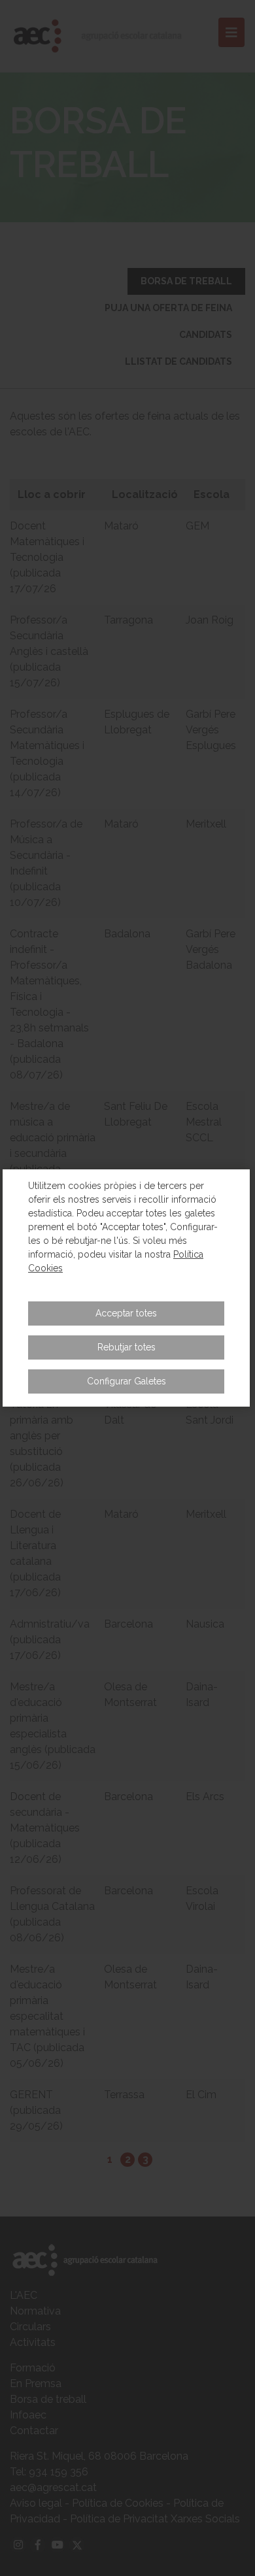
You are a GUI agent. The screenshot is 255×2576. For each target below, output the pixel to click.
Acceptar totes (126, 1313)
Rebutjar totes (127, 1347)
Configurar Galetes (127, 1381)
